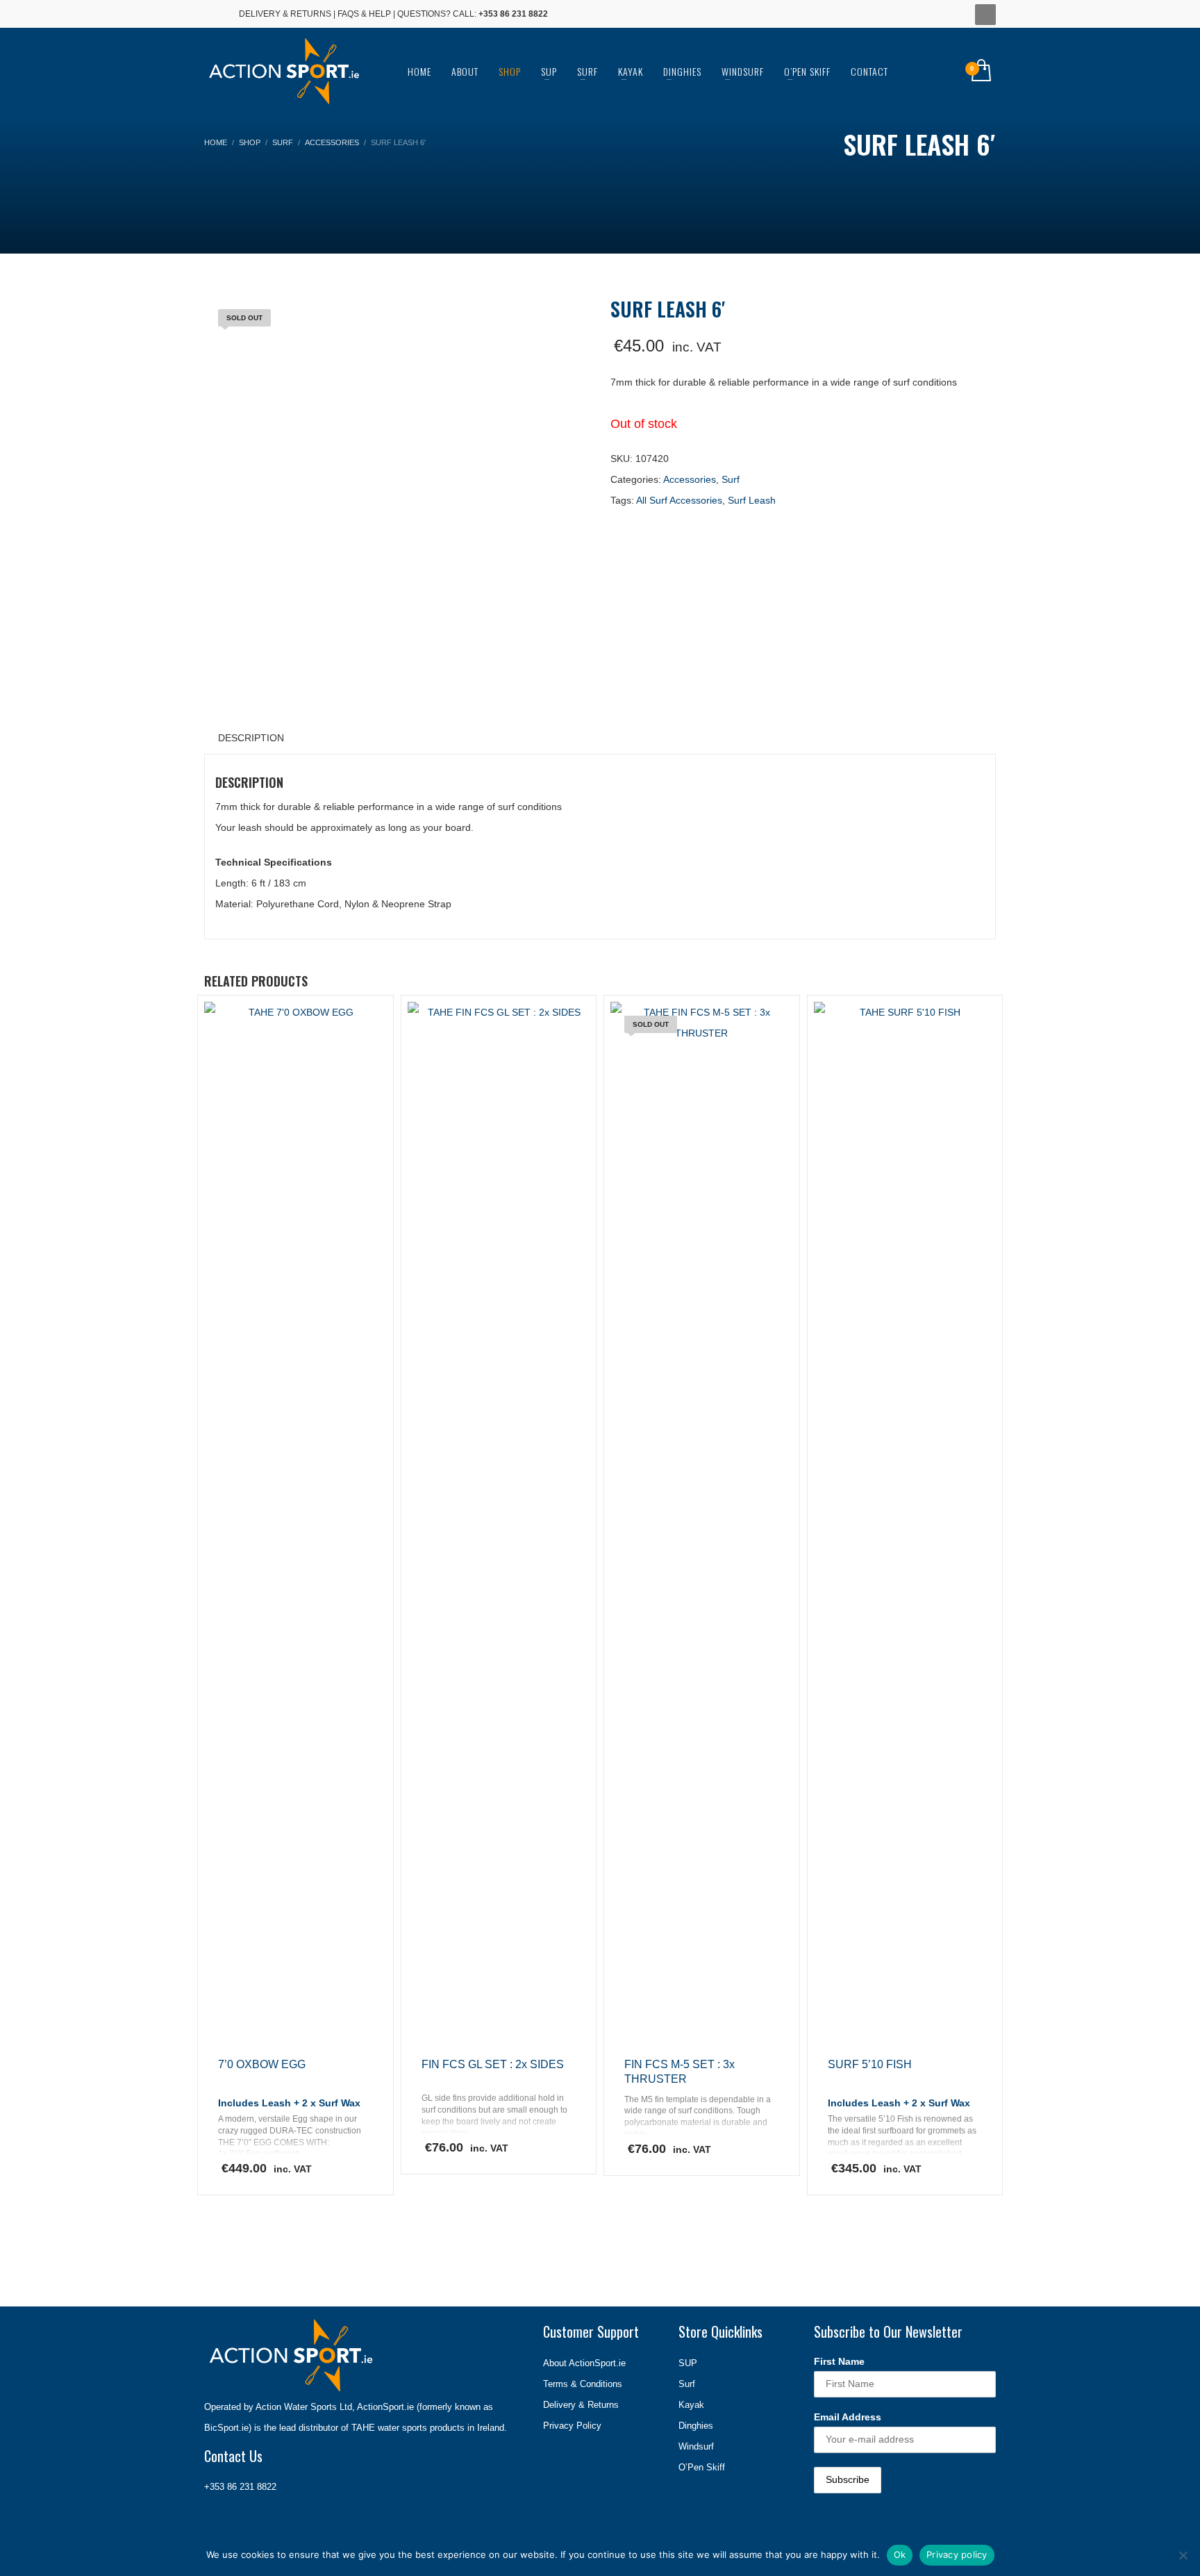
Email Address (848, 2417)
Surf (731, 479)
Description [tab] (251, 738)
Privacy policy (957, 2554)
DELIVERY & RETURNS (285, 14)
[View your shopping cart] (980, 72)
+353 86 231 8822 (240, 2487)
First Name (839, 2361)
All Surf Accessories (679, 500)
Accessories (690, 479)
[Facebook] (215, 14)
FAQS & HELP (364, 14)
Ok (900, 2554)
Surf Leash (752, 500)
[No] (1183, 2555)
